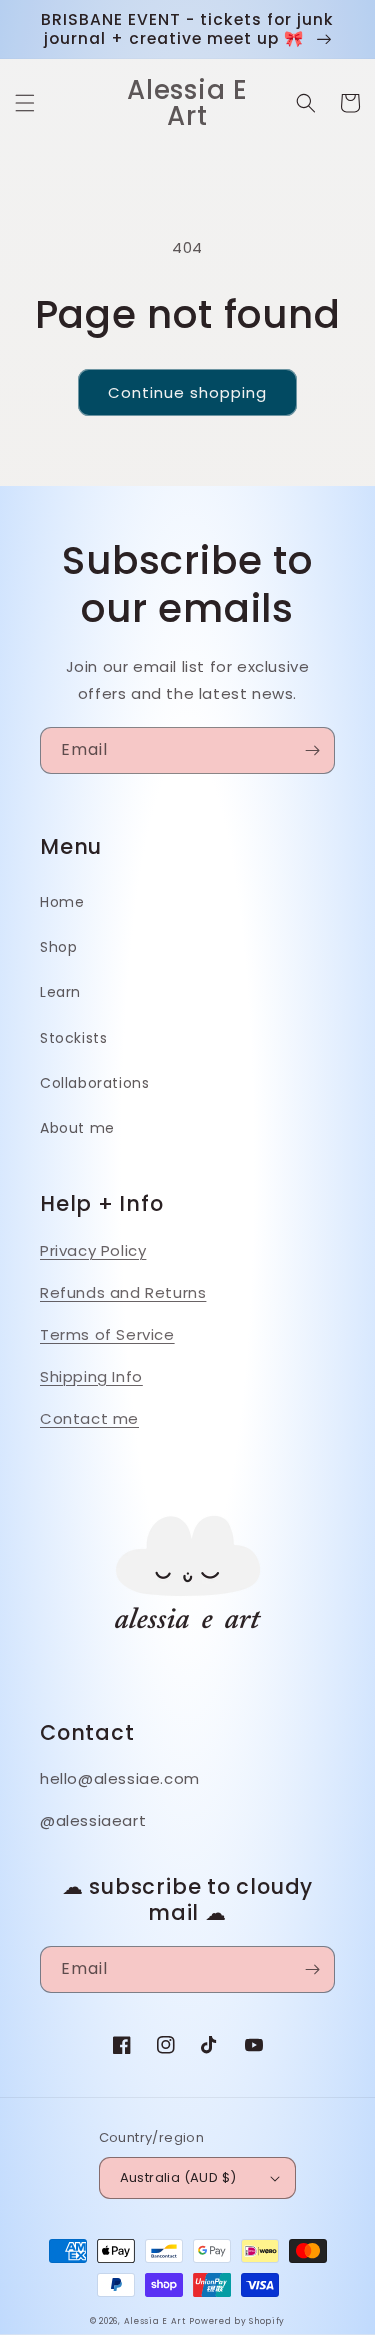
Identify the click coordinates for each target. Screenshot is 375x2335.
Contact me (89, 1418)
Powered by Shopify (237, 2321)
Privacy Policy (93, 1250)
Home (62, 902)
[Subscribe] (312, 750)
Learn (60, 992)
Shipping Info (91, 1376)
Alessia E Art (155, 2321)
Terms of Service (107, 1334)
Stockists (73, 1038)
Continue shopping (187, 392)
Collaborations (94, 1083)
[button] (25, 103)
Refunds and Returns (123, 1292)
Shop (58, 947)
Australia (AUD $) (178, 2177)
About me (77, 1128)
